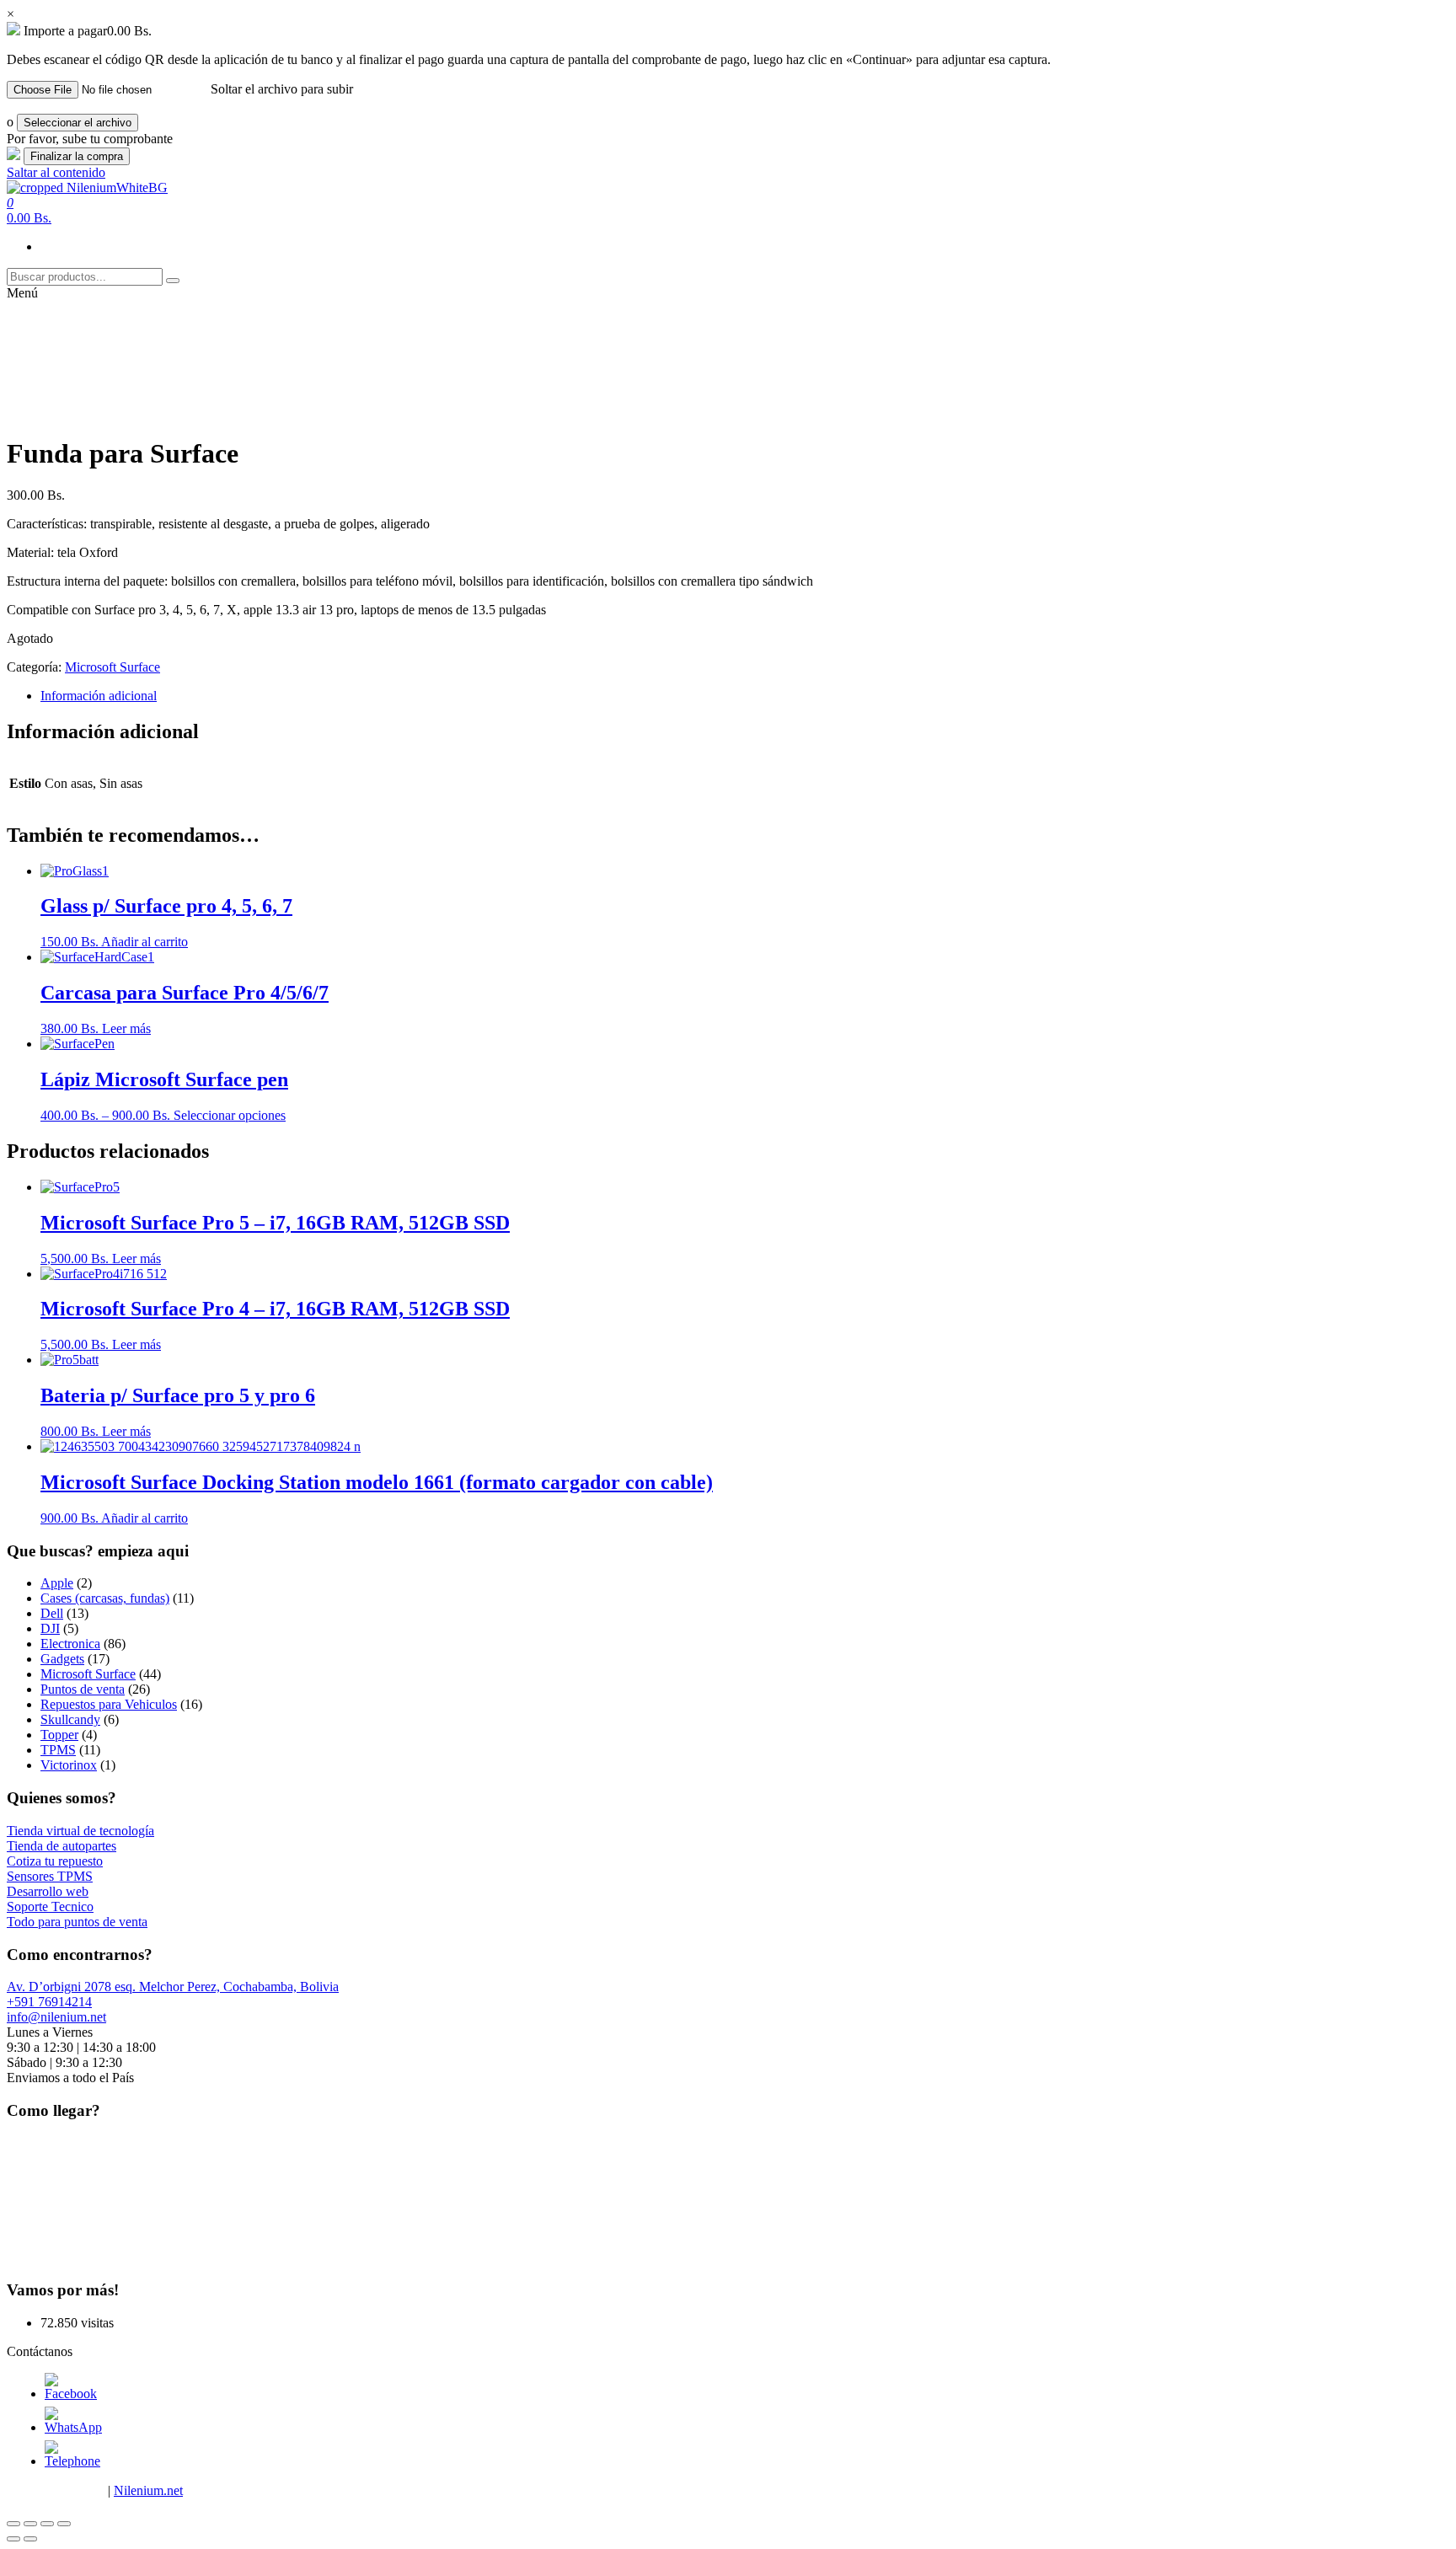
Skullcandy (70, 1719)
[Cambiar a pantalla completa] (47, 2524)
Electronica (70, 1644)
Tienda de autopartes (62, 1846)
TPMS (58, 1750)
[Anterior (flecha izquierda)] (13, 2539)
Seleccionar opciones (230, 1115)
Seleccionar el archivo (78, 123)
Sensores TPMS (50, 1876)
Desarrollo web (48, 1891)
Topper (59, 1735)
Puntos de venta (83, 1689)
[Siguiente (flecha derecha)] (30, 2539)
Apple (57, 1583)
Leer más (126, 1028)
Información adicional (99, 696)
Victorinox (69, 1765)
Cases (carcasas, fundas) (105, 1598)
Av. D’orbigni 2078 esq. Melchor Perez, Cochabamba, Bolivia (173, 1987)
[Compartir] (30, 2524)
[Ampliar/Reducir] (64, 2524)
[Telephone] (72, 2461)
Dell (52, 1613)
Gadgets (62, 1659)
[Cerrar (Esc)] (13, 2524)
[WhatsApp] (73, 2427)
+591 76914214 (49, 2002)
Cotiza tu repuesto (55, 1861)
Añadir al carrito (145, 942)
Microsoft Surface (112, 667)
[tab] (745, 696)
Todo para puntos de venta (77, 1922)
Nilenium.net (148, 2490)
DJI (50, 1628)
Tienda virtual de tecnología (80, 1831)
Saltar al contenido (56, 172)
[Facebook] (71, 2394)
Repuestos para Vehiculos (109, 1704)
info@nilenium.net (56, 2017)
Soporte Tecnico (50, 1906)
